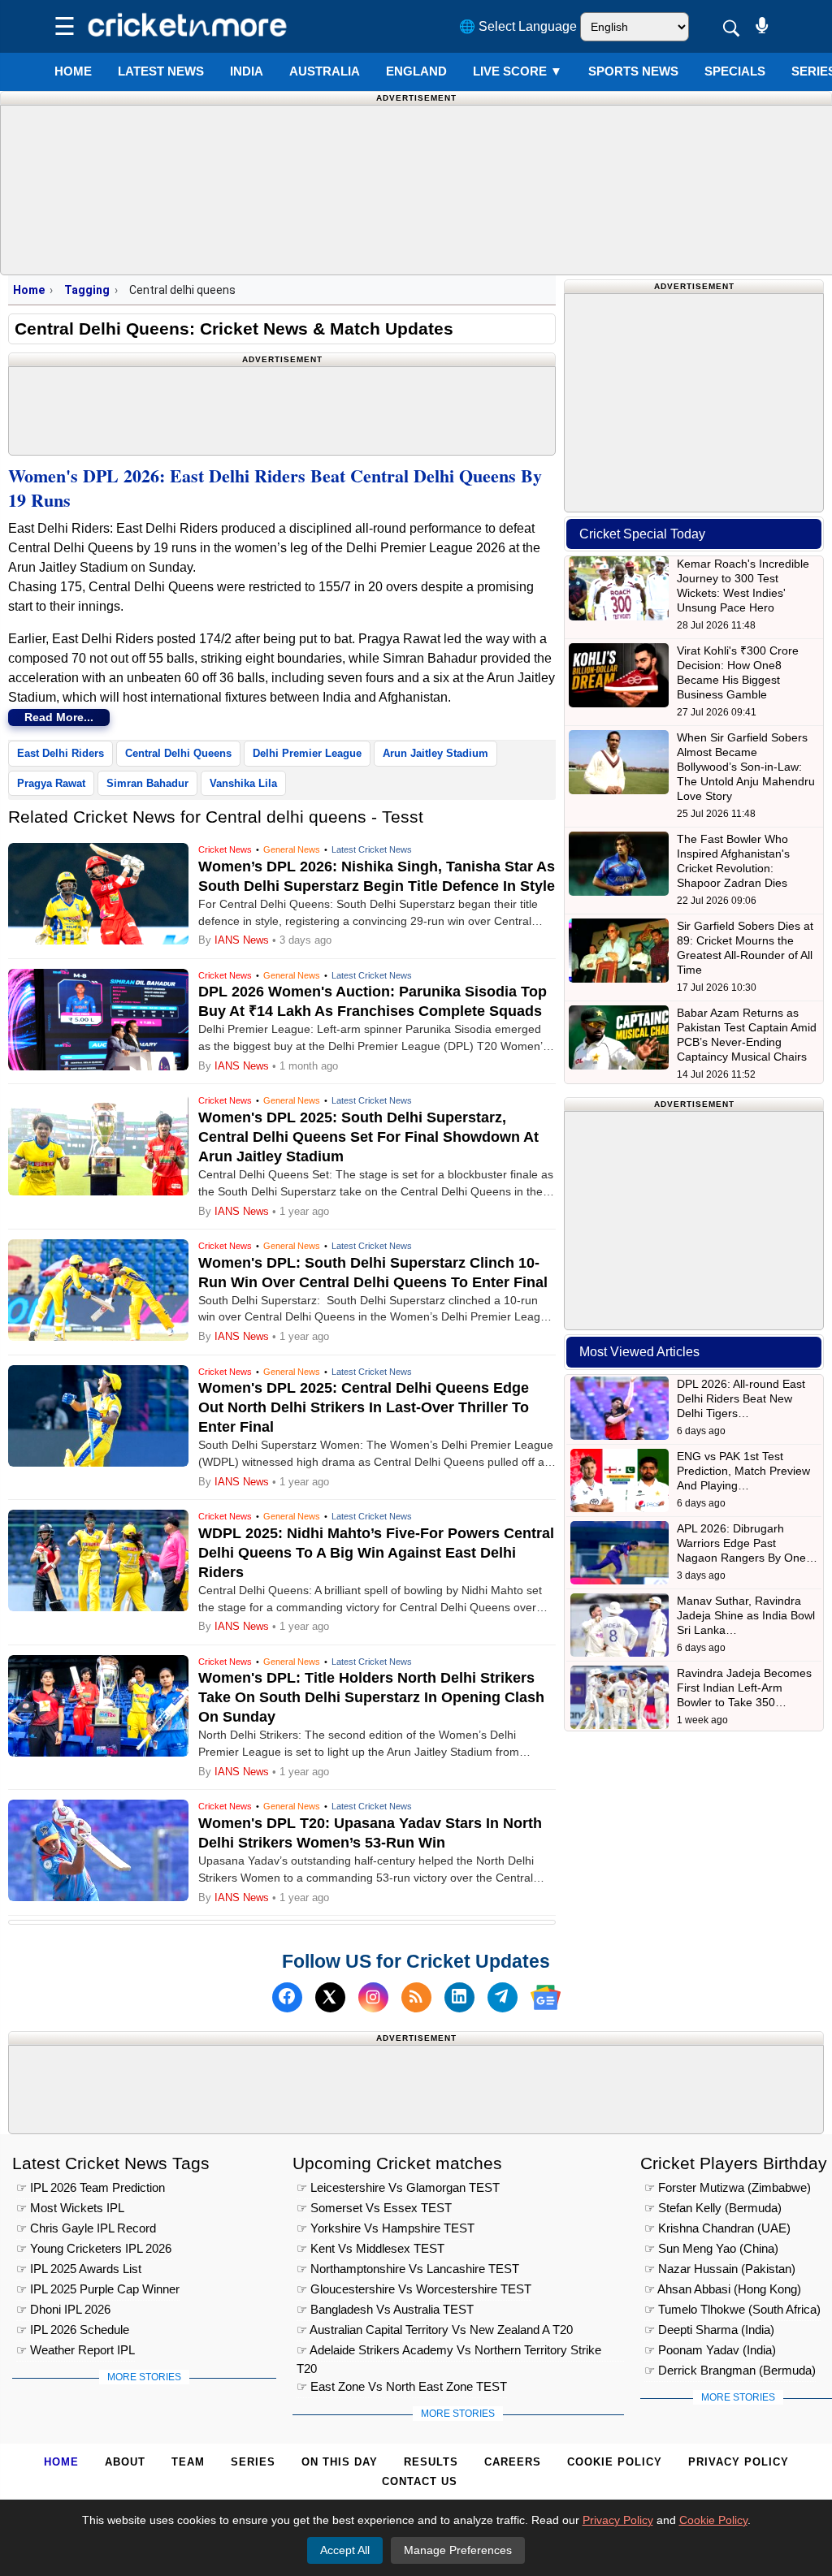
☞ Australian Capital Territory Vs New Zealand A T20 (435, 2330)
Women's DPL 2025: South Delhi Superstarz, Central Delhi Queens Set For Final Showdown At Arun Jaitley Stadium (368, 1137)
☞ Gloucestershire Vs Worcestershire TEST (414, 2289)
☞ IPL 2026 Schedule (73, 2330)
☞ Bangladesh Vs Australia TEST (385, 2309)
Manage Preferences (458, 2550)
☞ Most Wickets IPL (70, 2208)
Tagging (87, 290)
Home (73, 71)
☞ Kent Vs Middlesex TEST (370, 2248)
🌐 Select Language (518, 26)
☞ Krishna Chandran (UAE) (717, 2228)
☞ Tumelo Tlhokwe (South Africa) (732, 2309)
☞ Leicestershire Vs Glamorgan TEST (398, 2187)
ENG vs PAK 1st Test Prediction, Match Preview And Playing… (743, 1471)
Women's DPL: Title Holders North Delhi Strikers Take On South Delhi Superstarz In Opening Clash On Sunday (371, 1697)
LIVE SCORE (518, 71)
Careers (513, 2462)
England (416, 71)
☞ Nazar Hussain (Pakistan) (720, 2269)
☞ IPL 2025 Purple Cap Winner (98, 2289)
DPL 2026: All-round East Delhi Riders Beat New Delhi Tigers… (741, 1398)
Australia (325, 71)
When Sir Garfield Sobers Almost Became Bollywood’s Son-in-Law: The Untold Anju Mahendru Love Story (746, 767)
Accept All (345, 2550)
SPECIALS (735, 71)
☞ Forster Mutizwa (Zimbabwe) (728, 2187)
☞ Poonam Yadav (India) (710, 2350)
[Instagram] (373, 1997)
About (125, 2462)
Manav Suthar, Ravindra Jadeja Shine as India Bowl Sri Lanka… (746, 1615)
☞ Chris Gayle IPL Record (86, 2228)
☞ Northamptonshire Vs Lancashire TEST (408, 2269)
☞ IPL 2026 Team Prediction (91, 2187)
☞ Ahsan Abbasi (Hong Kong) (723, 2289)
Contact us (420, 2481)
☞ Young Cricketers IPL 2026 (94, 2248)
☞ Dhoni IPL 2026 (63, 2309)
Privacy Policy (739, 2462)
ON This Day (340, 2462)
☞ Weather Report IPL (76, 2350)
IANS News (243, 940)
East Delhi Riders (61, 753)
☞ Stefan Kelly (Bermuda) (713, 2208)
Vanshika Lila (243, 783)
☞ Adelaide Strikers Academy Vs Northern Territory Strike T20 (449, 2352)
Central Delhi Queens (178, 753)
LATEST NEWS (161, 71)
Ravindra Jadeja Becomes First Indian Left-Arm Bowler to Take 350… (744, 1688)
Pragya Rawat (51, 783)
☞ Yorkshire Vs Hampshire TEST (386, 2228)
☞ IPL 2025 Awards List (79, 2269)
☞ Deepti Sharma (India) (709, 2330)
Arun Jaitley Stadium (435, 753)
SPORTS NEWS (633, 71)
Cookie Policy (615, 2462)
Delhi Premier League (307, 753)
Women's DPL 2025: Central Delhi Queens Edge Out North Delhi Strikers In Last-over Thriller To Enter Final (364, 1407)
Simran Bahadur (147, 783)
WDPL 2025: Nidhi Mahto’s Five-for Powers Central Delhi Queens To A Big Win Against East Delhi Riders (376, 1553)
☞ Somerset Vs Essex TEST (374, 2208)
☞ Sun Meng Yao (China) (711, 2248)
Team (188, 2462)
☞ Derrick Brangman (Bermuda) (730, 2370)
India (247, 71)
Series (253, 2462)
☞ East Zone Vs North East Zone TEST (402, 2386)
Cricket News (225, 849)
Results (431, 2462)
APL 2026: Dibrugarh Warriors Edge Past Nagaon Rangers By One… (747, 1543)
